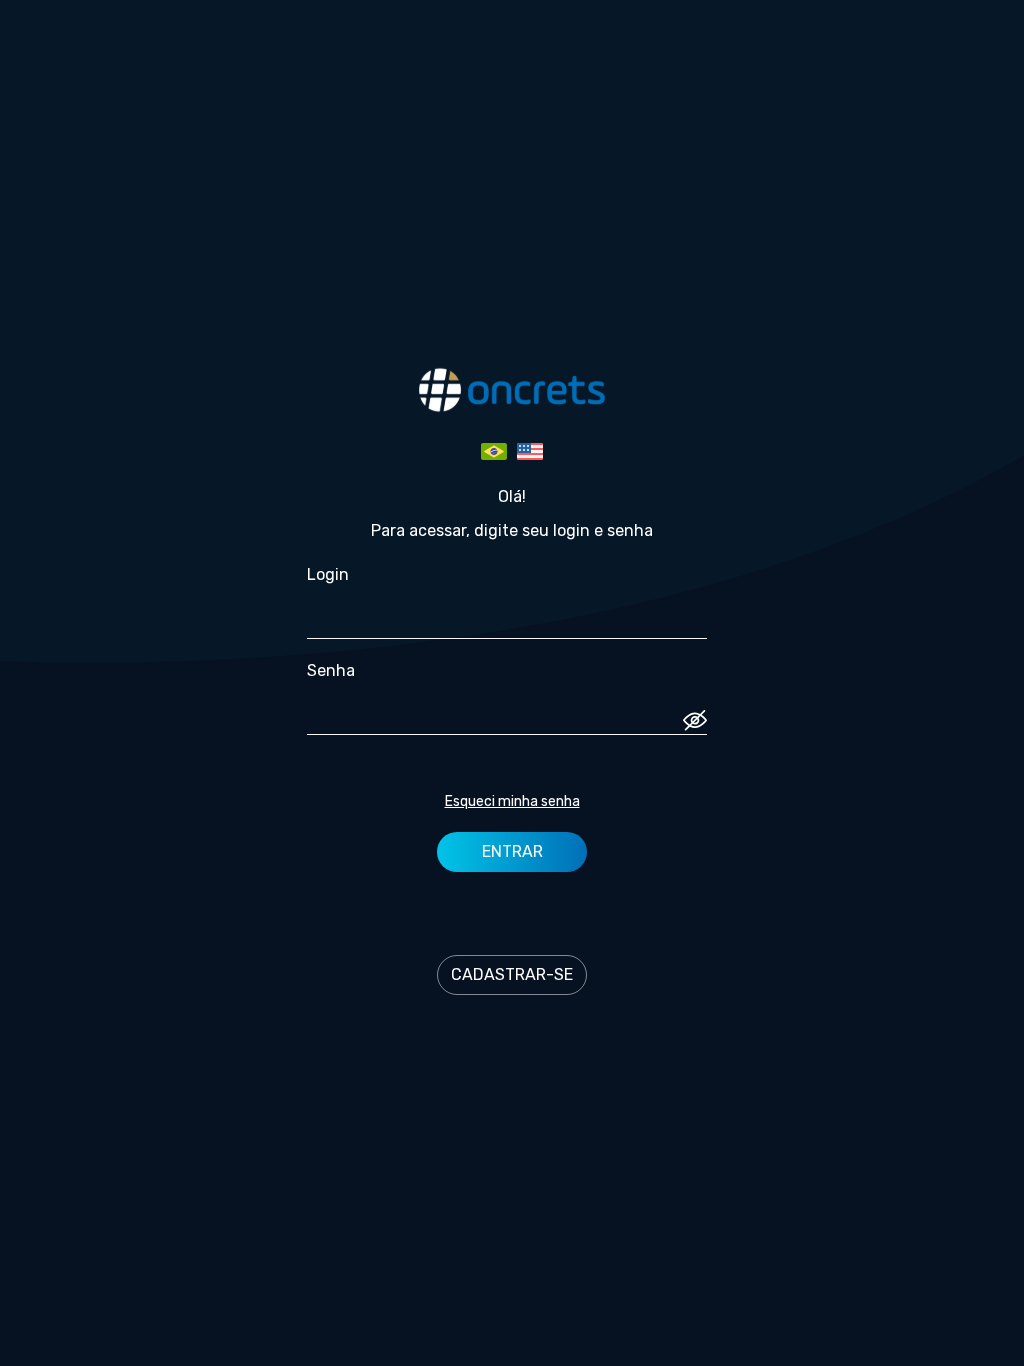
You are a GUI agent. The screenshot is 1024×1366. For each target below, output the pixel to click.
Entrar (512, 851)
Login (328, 574)
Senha (331, 670)
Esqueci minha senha (512, 801)
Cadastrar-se (512, 974)
